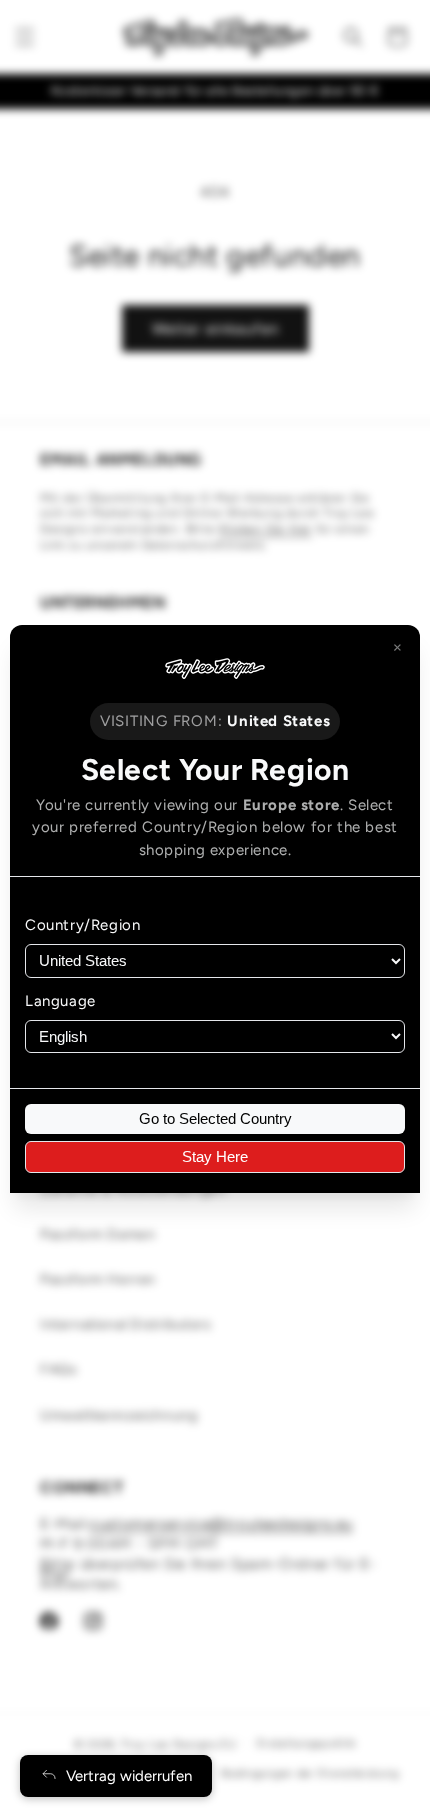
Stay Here (215, 1156)
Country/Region (82, 925)
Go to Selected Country (215, 1118)
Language (60, 1001)
